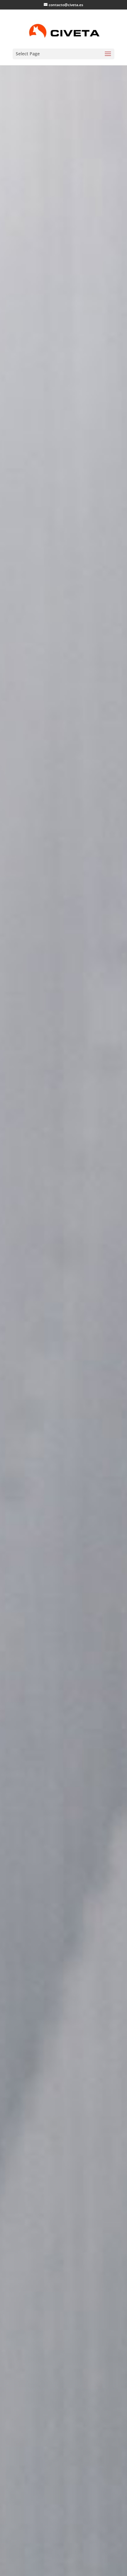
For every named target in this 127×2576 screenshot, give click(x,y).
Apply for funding (61, 1356)
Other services (63, 1379)
